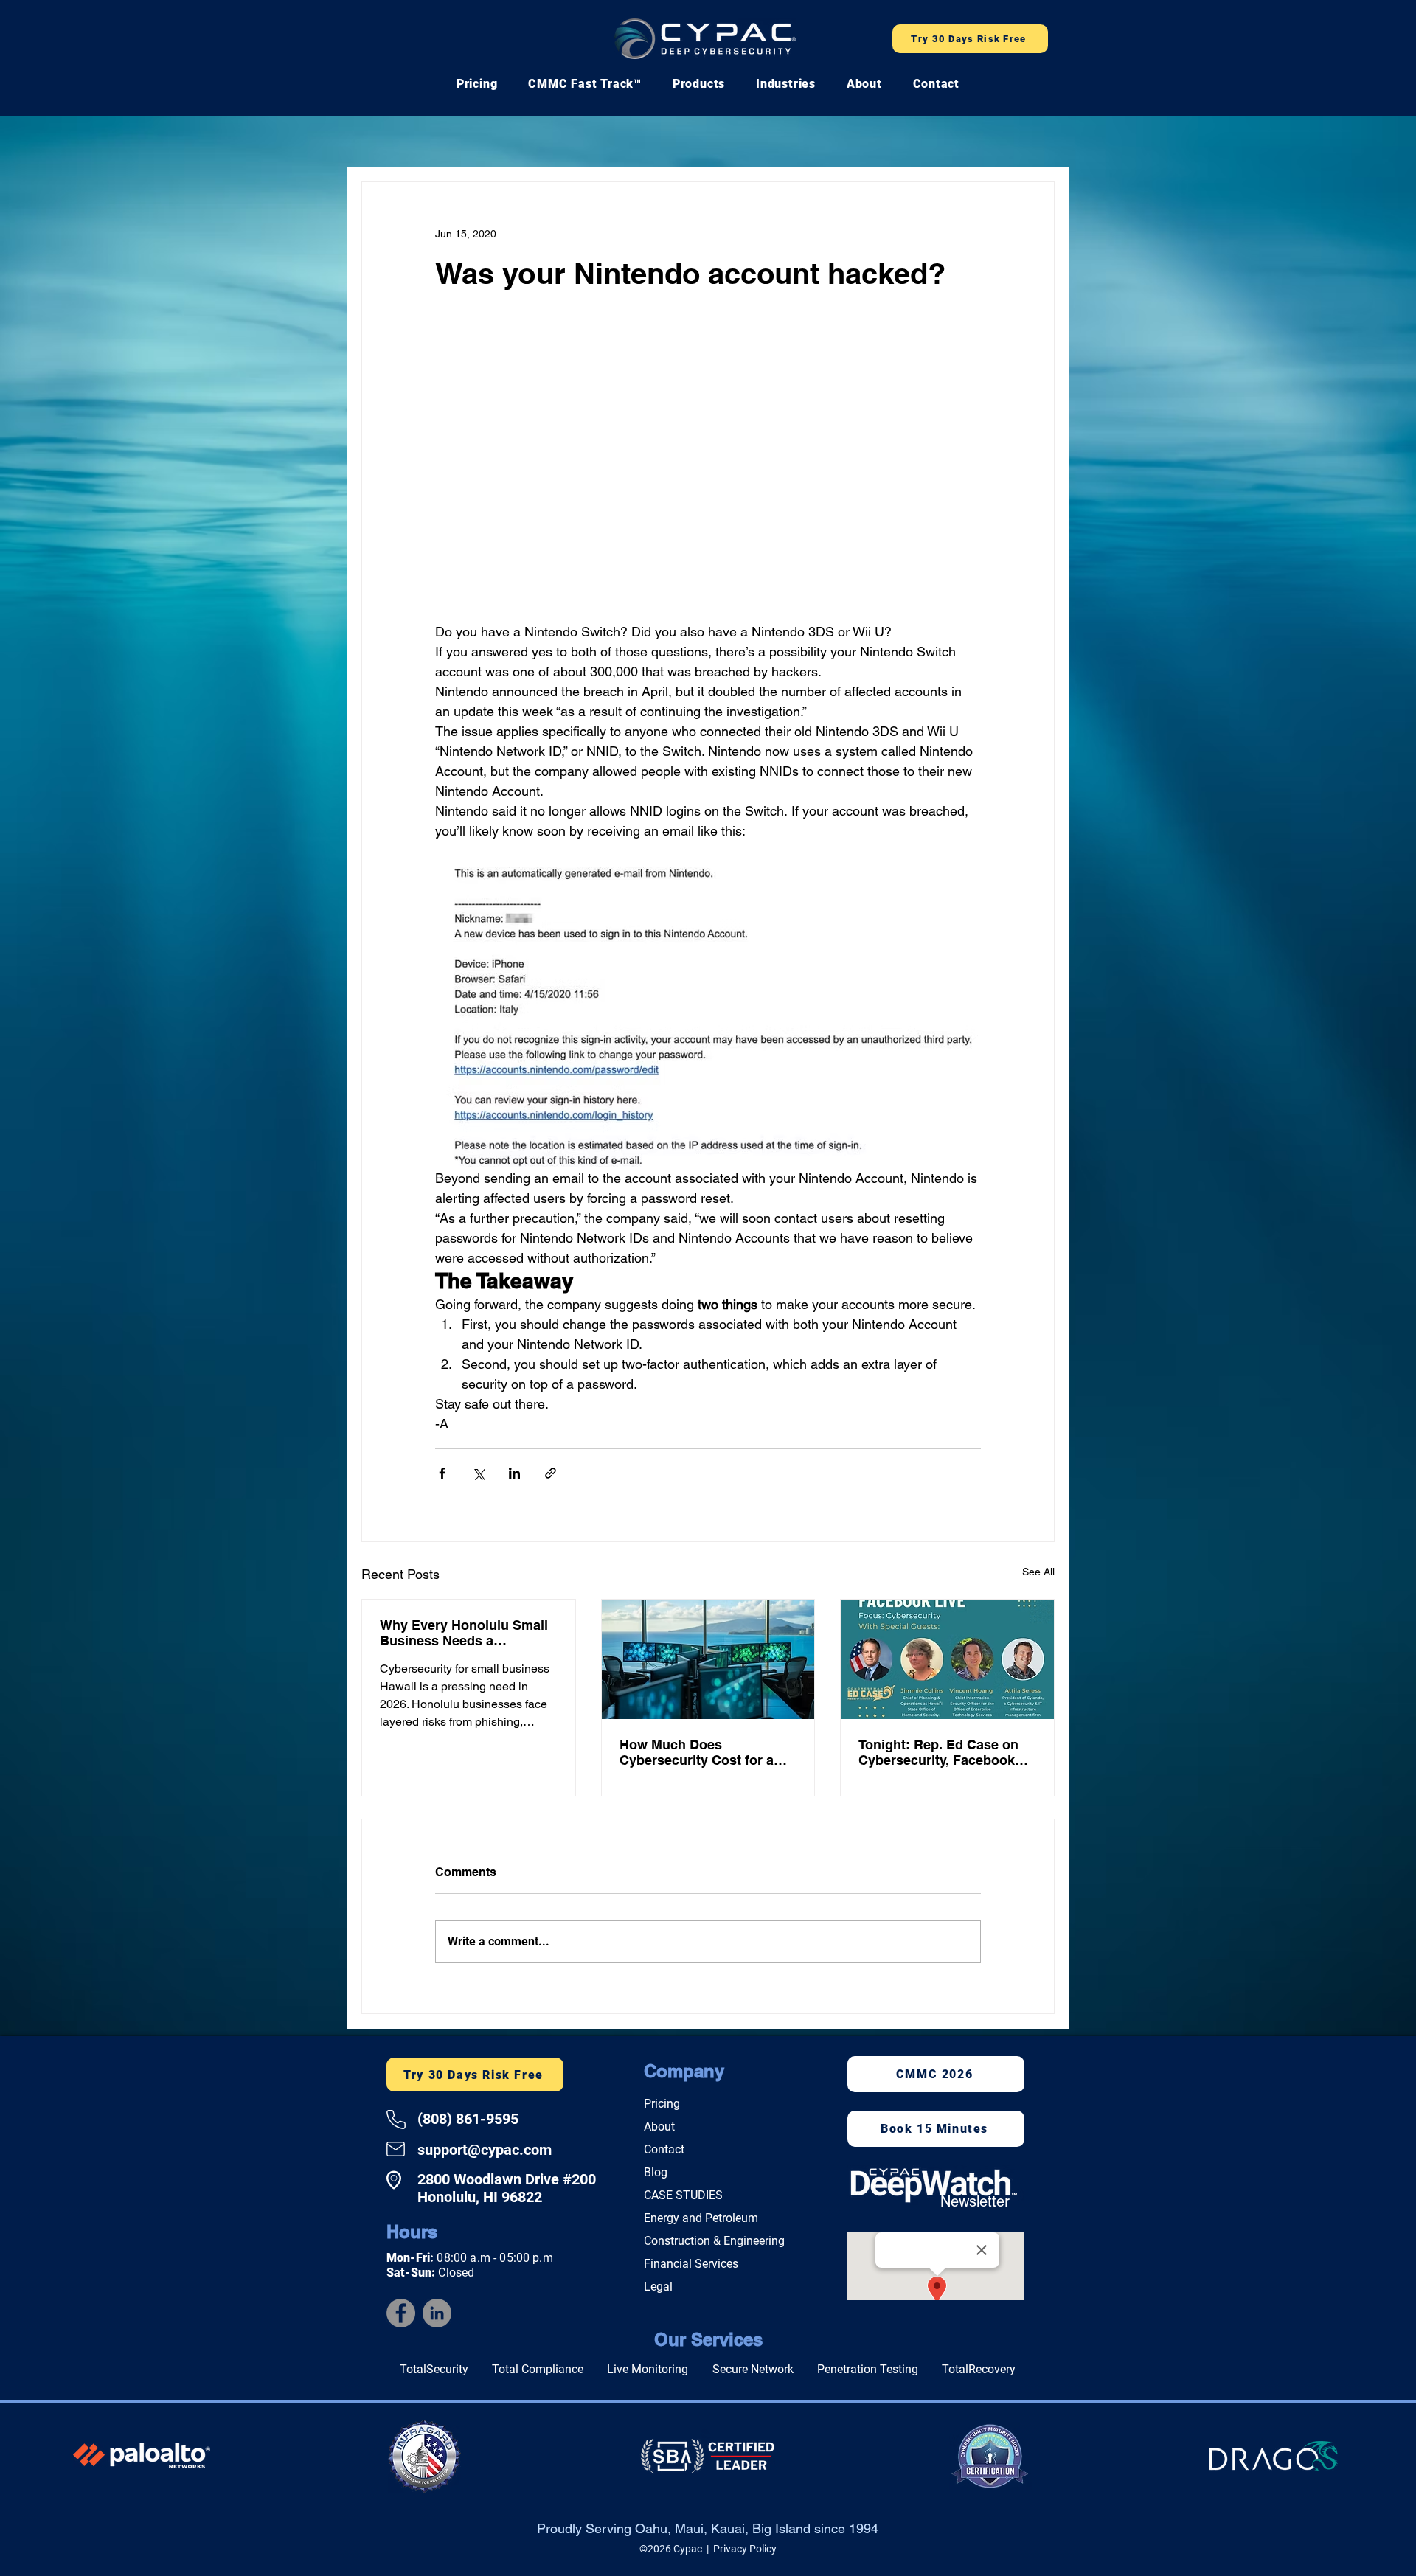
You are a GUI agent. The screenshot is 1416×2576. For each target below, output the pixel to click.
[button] (585, 84)
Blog (656, 2175)
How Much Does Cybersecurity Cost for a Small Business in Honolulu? (697, 1755)
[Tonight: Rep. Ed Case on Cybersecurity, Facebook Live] (947, 1662)
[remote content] (708, 476)
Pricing (662, 2107)
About (659, 2129)
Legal (658, 2289)
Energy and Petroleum (701, 2221)
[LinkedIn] (437, 2316)
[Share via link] (551, 1476)
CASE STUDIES (683, 2198)
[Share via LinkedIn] (514, 1476)
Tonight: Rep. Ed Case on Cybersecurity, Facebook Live (938, 1755)
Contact (664, 2152)
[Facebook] (401, 2316)
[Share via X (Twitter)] (478, 1476)
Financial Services (691, 2267)
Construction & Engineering (714, 2244)
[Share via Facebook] (442, 1476)
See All (1038, 1575)
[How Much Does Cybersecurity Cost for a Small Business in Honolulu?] (708, 1662)
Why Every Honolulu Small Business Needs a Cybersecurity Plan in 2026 (464, 1636)
